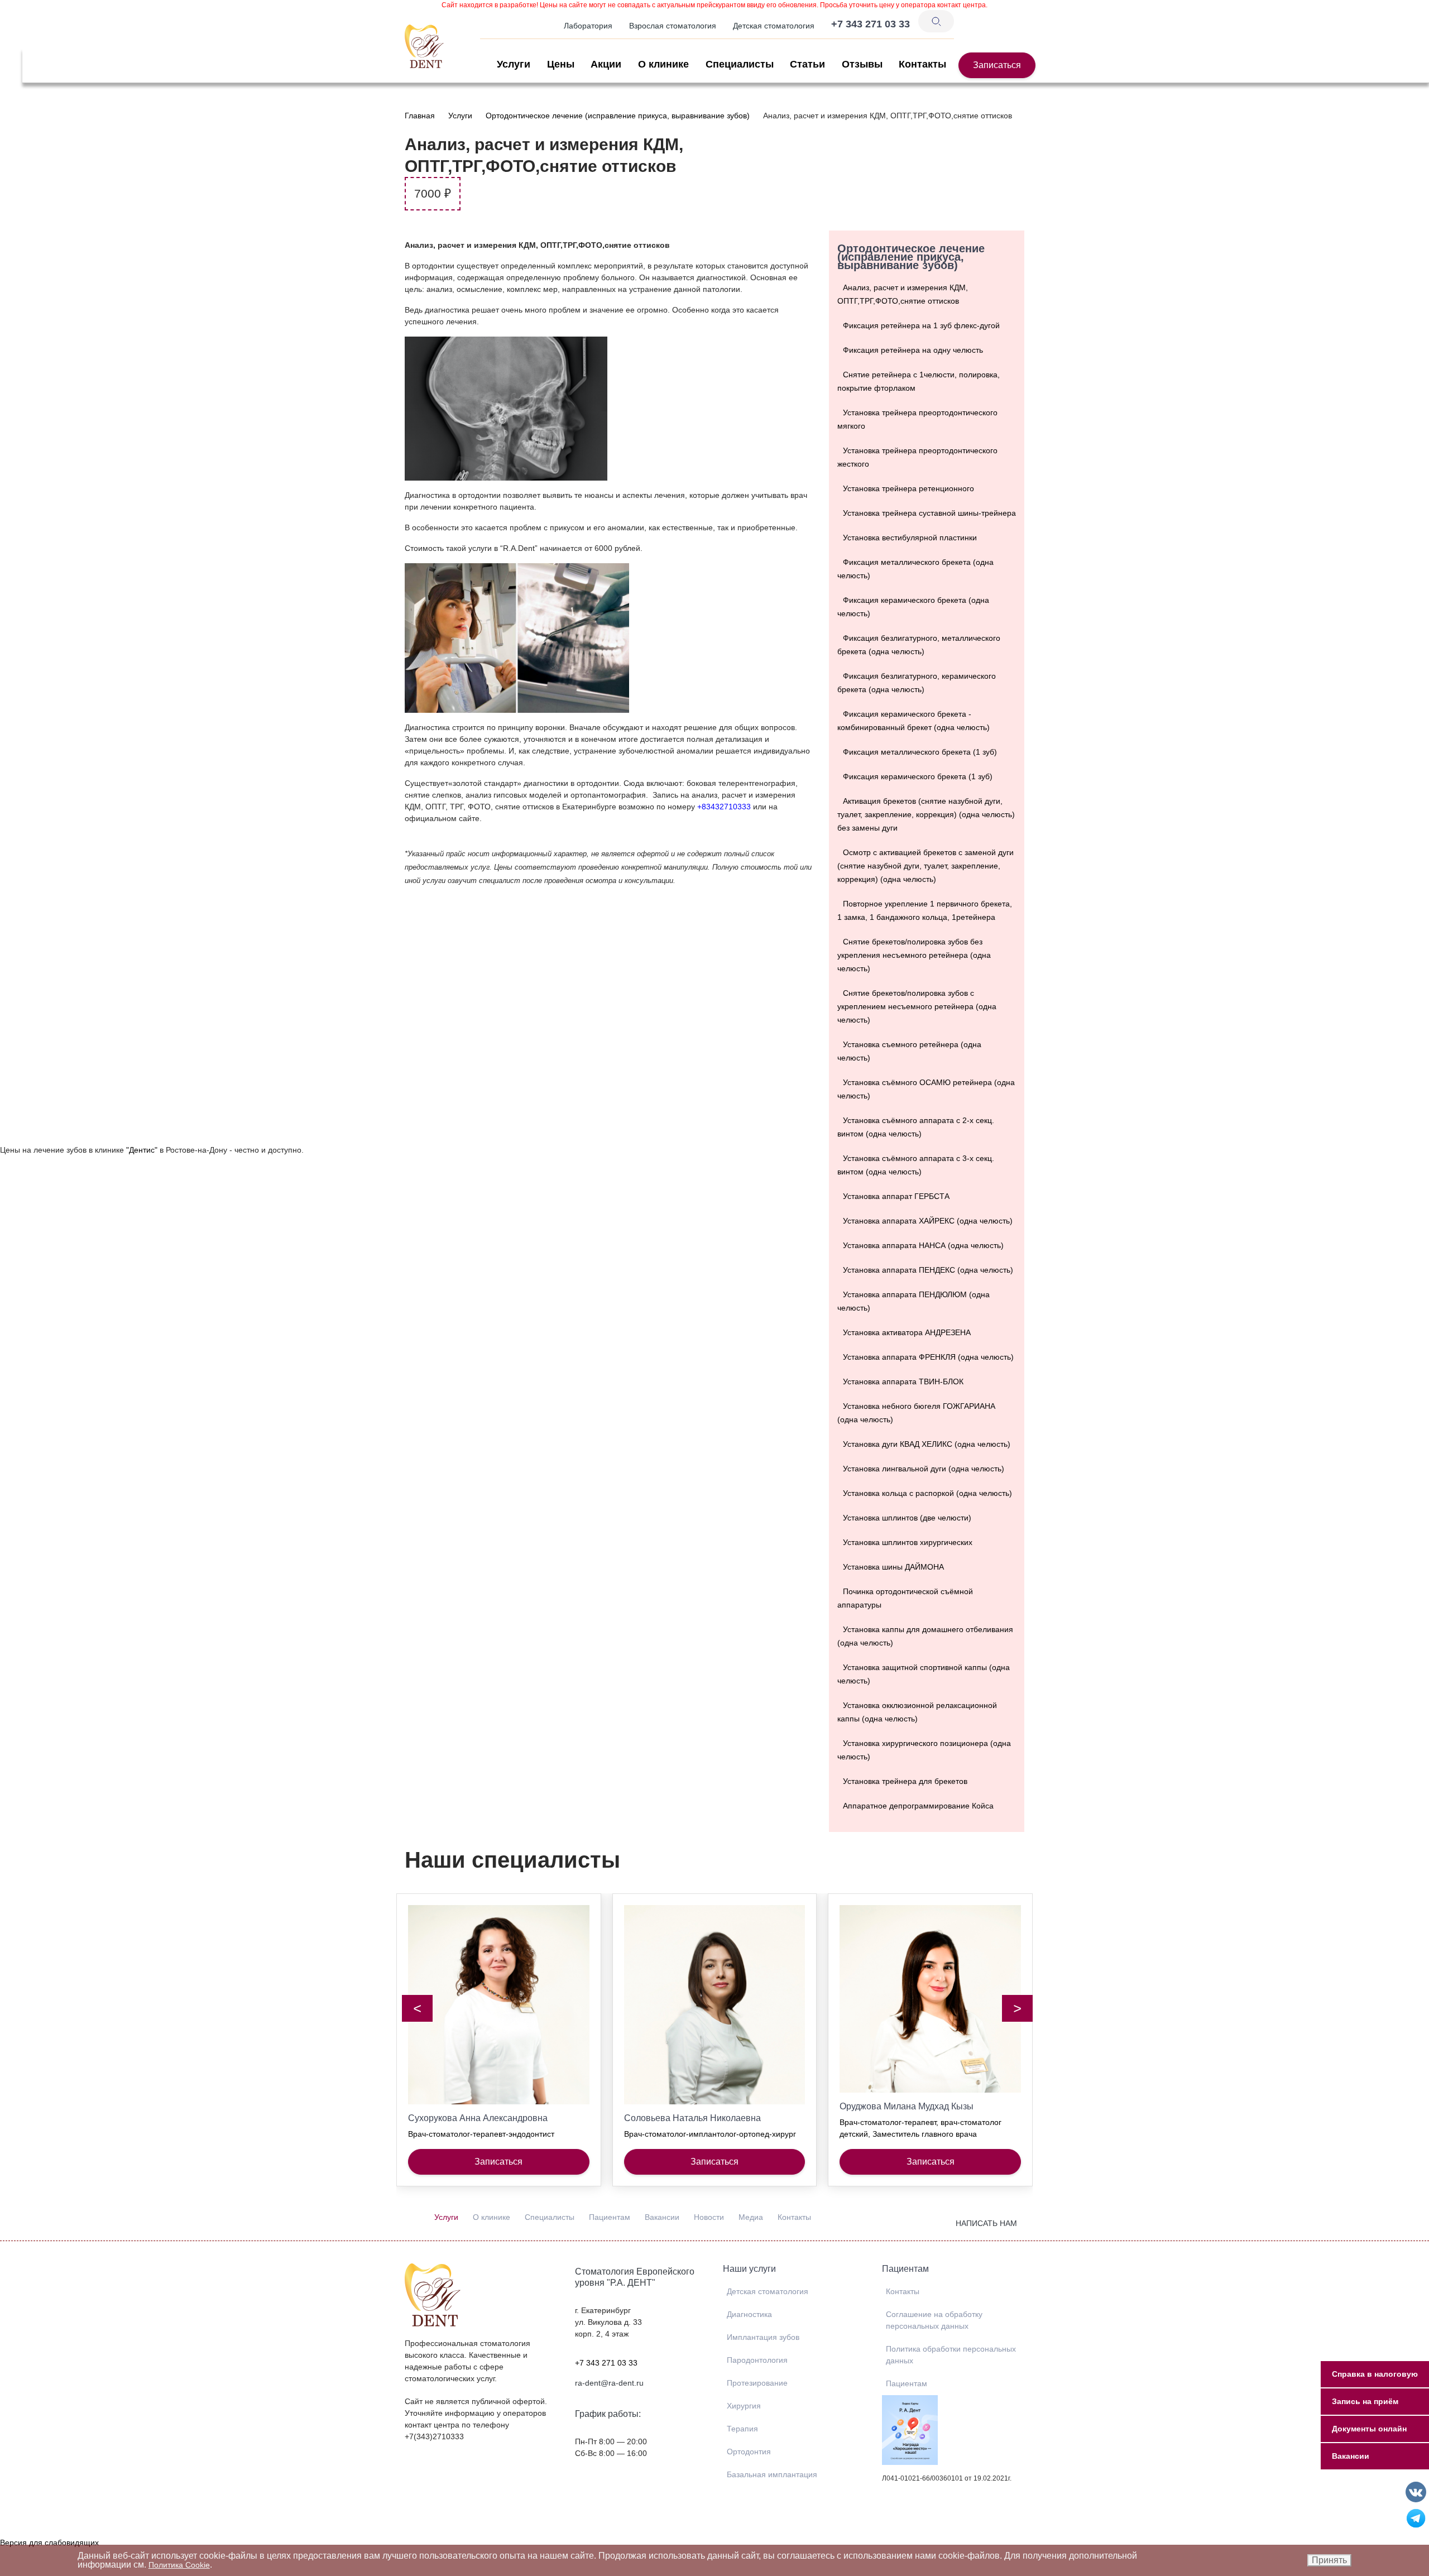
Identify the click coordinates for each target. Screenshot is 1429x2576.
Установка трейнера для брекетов (905, 1781)
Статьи (807, 64)
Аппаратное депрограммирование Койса (918, 1806)
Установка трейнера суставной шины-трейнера (929, 513)
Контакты (922, 64)
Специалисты (740, 64)
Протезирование (757, 2383)
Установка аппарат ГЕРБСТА (896, 1196)
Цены (561, 64)
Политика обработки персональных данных (951, 2355)
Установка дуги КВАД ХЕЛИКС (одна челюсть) (927, 1444)
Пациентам (610, 2217)
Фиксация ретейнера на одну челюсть (913, 350)
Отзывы (862, 64)
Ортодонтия (749, 2452)
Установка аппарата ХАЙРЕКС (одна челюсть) (928, 1221)
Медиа (751, 2217)
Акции (606, 64)
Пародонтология (757, 2360)
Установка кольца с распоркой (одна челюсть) (927, 1493)
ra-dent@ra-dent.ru (609, 2383)
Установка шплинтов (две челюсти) (907, 1518)
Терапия (742, 2429)
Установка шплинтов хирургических (908, 1542)
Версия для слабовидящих (49, 2543)
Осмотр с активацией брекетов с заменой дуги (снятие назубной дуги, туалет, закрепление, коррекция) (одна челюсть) (926, 866)
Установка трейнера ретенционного (908, 488)
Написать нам (986, 2223)
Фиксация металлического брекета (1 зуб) (920, 752)
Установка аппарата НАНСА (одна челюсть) (923, 1245)
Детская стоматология (774, 26)
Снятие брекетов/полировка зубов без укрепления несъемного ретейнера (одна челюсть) (914, 955)
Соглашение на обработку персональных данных (934, 2320)
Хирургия (744, 2406)
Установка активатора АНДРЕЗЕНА (907, 1332)
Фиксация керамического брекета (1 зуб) (918, 776)
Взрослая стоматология (673, 26)
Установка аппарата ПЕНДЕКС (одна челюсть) (928, 1270)
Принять (1329, 2560)
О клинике (663, 64)
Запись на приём (1365, 2401)
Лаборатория (588, 26)
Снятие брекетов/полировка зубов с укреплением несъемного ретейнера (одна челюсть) (917, 1006)
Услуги (514, 64)
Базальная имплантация (772, 2474)
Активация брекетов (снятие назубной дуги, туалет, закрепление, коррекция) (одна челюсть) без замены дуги (926, 814)
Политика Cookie (179, 2565)
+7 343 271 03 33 (606, 2363)
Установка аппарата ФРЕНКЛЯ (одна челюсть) (928, 1357)
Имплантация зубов (763, 2337)
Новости (709, 2217)
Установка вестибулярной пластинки (910, 538)
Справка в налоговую (1375, 2374)
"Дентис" (142, 1150)
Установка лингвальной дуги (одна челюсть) (924, 1469)
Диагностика (749, 2314)
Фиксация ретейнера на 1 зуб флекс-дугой (921, 325)
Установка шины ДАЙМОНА (893, 1567)
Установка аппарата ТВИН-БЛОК (903, 1381)
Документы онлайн (1369, 2429)
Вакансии (662, 2217)
